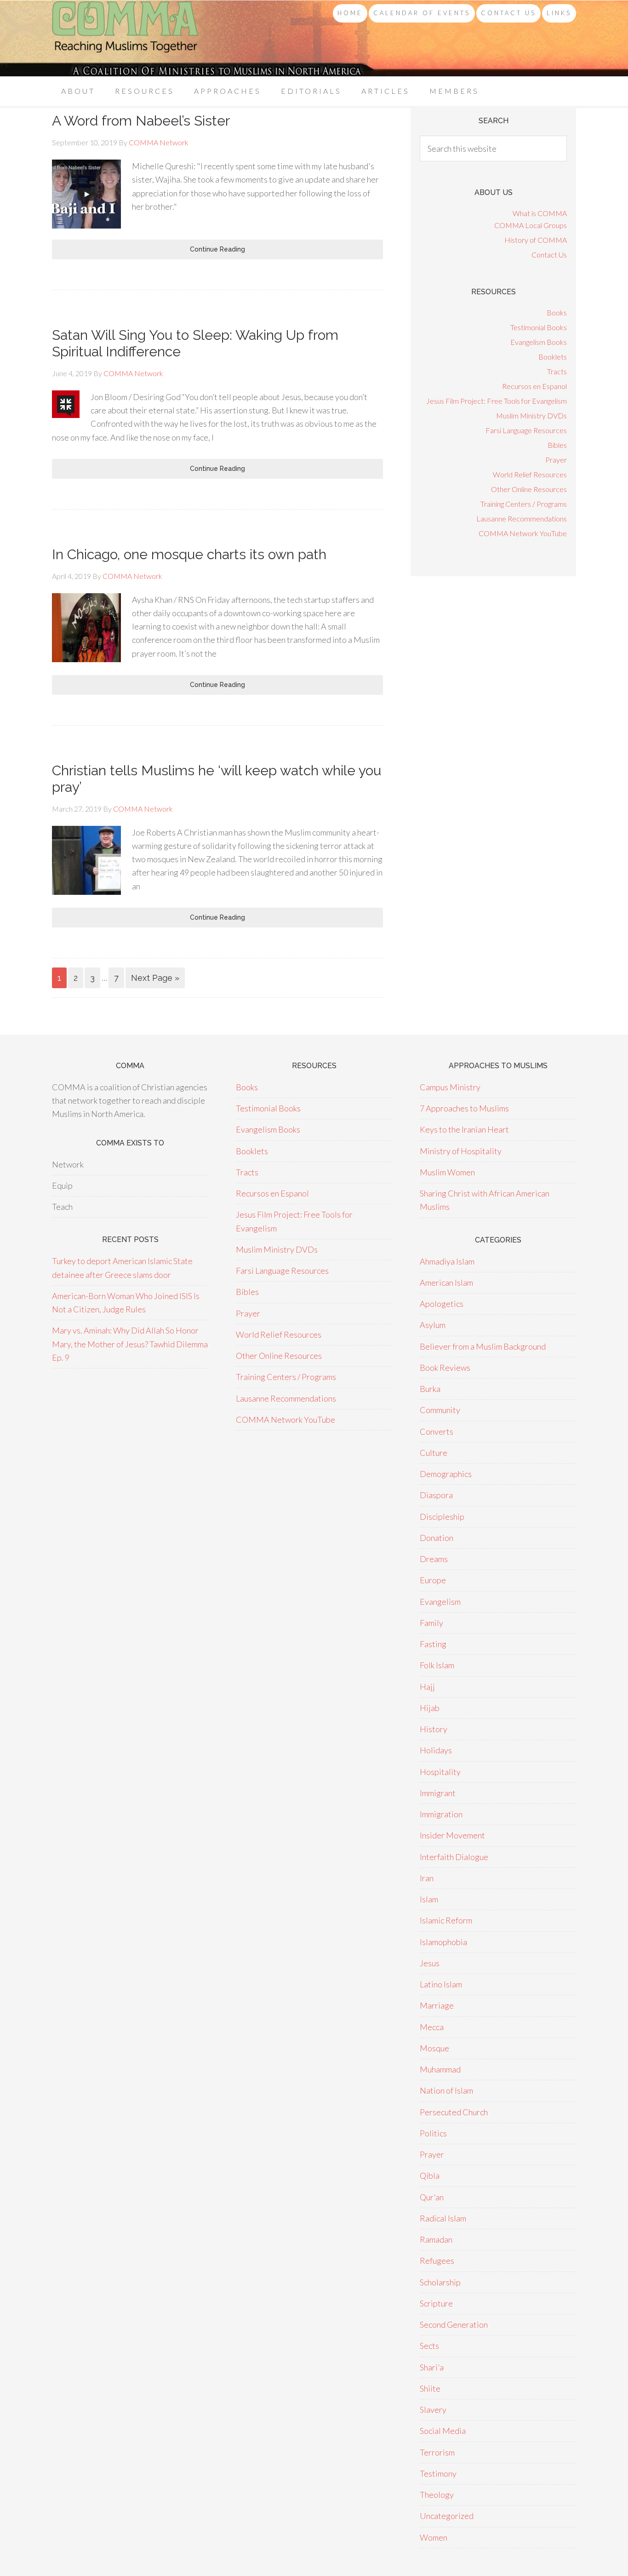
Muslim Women (447, 1172)
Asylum (433, 1325)
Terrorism (437, 2452)
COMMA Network (126, 38)
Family (431, 1623)
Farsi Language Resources (526, 430)
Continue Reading (217, 249)
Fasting (433, 1644)
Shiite (430, 2388)
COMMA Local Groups (531, 225)
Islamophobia (443, 1942)
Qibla (430, 2175)
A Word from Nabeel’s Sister (141, 121)
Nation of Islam (446, 2090)
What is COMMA (540, 213)
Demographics (446, 1474)
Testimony (438, 2473)
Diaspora (436, 1495)
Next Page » (155, 978)
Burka (430, 1389)
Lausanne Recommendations (522, 518)
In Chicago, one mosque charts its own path (189, 554)
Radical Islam (443, 2218)
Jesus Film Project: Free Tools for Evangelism (497, 401)
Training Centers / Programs (524, 504)
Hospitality (440, 1772)
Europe (433, 1580)
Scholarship (440, 2282)
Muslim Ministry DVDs (531, 415)
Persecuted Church (454, 2112)
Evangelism (440, 1602)
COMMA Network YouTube (523, 533)
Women (434, 2537)
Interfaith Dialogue (454, 1857)
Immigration (441, 1814)
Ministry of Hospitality (461, 1151)
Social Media (443, 2431)
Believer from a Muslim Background (483, 1346)
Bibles (557, 445)
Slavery (433, 2410)
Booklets (553, 357)
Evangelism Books (539, 342)
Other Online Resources (529, 489)
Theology (437, 2495)
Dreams (434, 1559)
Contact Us (549, 255)
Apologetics (442, 1304)
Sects (429, 2346)
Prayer (556, 460)
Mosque (434, 2048)
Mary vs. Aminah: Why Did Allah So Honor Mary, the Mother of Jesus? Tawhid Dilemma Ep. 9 (130, 1344)
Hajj (427, 1687)
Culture (434, 1453)
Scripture (436, 2303)
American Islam (446, 1282)
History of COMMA (536, 240)
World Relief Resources (530, 474)
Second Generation (454, 2324)
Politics (433, 2133)
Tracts (557, 371)
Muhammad (440, 2069)
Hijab (430, 1708)
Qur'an (432, 2197)
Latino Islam (441, 1984)
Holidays (436, 1750)
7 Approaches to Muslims (464, 1108)
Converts (437, 1431)
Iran (427, 1878)
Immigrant (438, 1793)
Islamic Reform (446, 1920)
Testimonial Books (539, 327)
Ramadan (436, 2239)
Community (440, 1410)
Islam (429, 1899)
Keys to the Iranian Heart (464, 1129)
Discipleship (442, 1517)
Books (557, 312)
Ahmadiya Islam (447, 1261)
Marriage (437, 2005)
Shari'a (432, 2367)
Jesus (430, 1963)
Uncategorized (447, 2516)
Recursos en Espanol (534, 386)
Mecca (432, 2027)
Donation (437, 1538)
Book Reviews (445, 1368)
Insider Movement (452, 1835)
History (434, 1729)
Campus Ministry (450, 1087)
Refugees (437, 2261)
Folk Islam (437, 1665)
